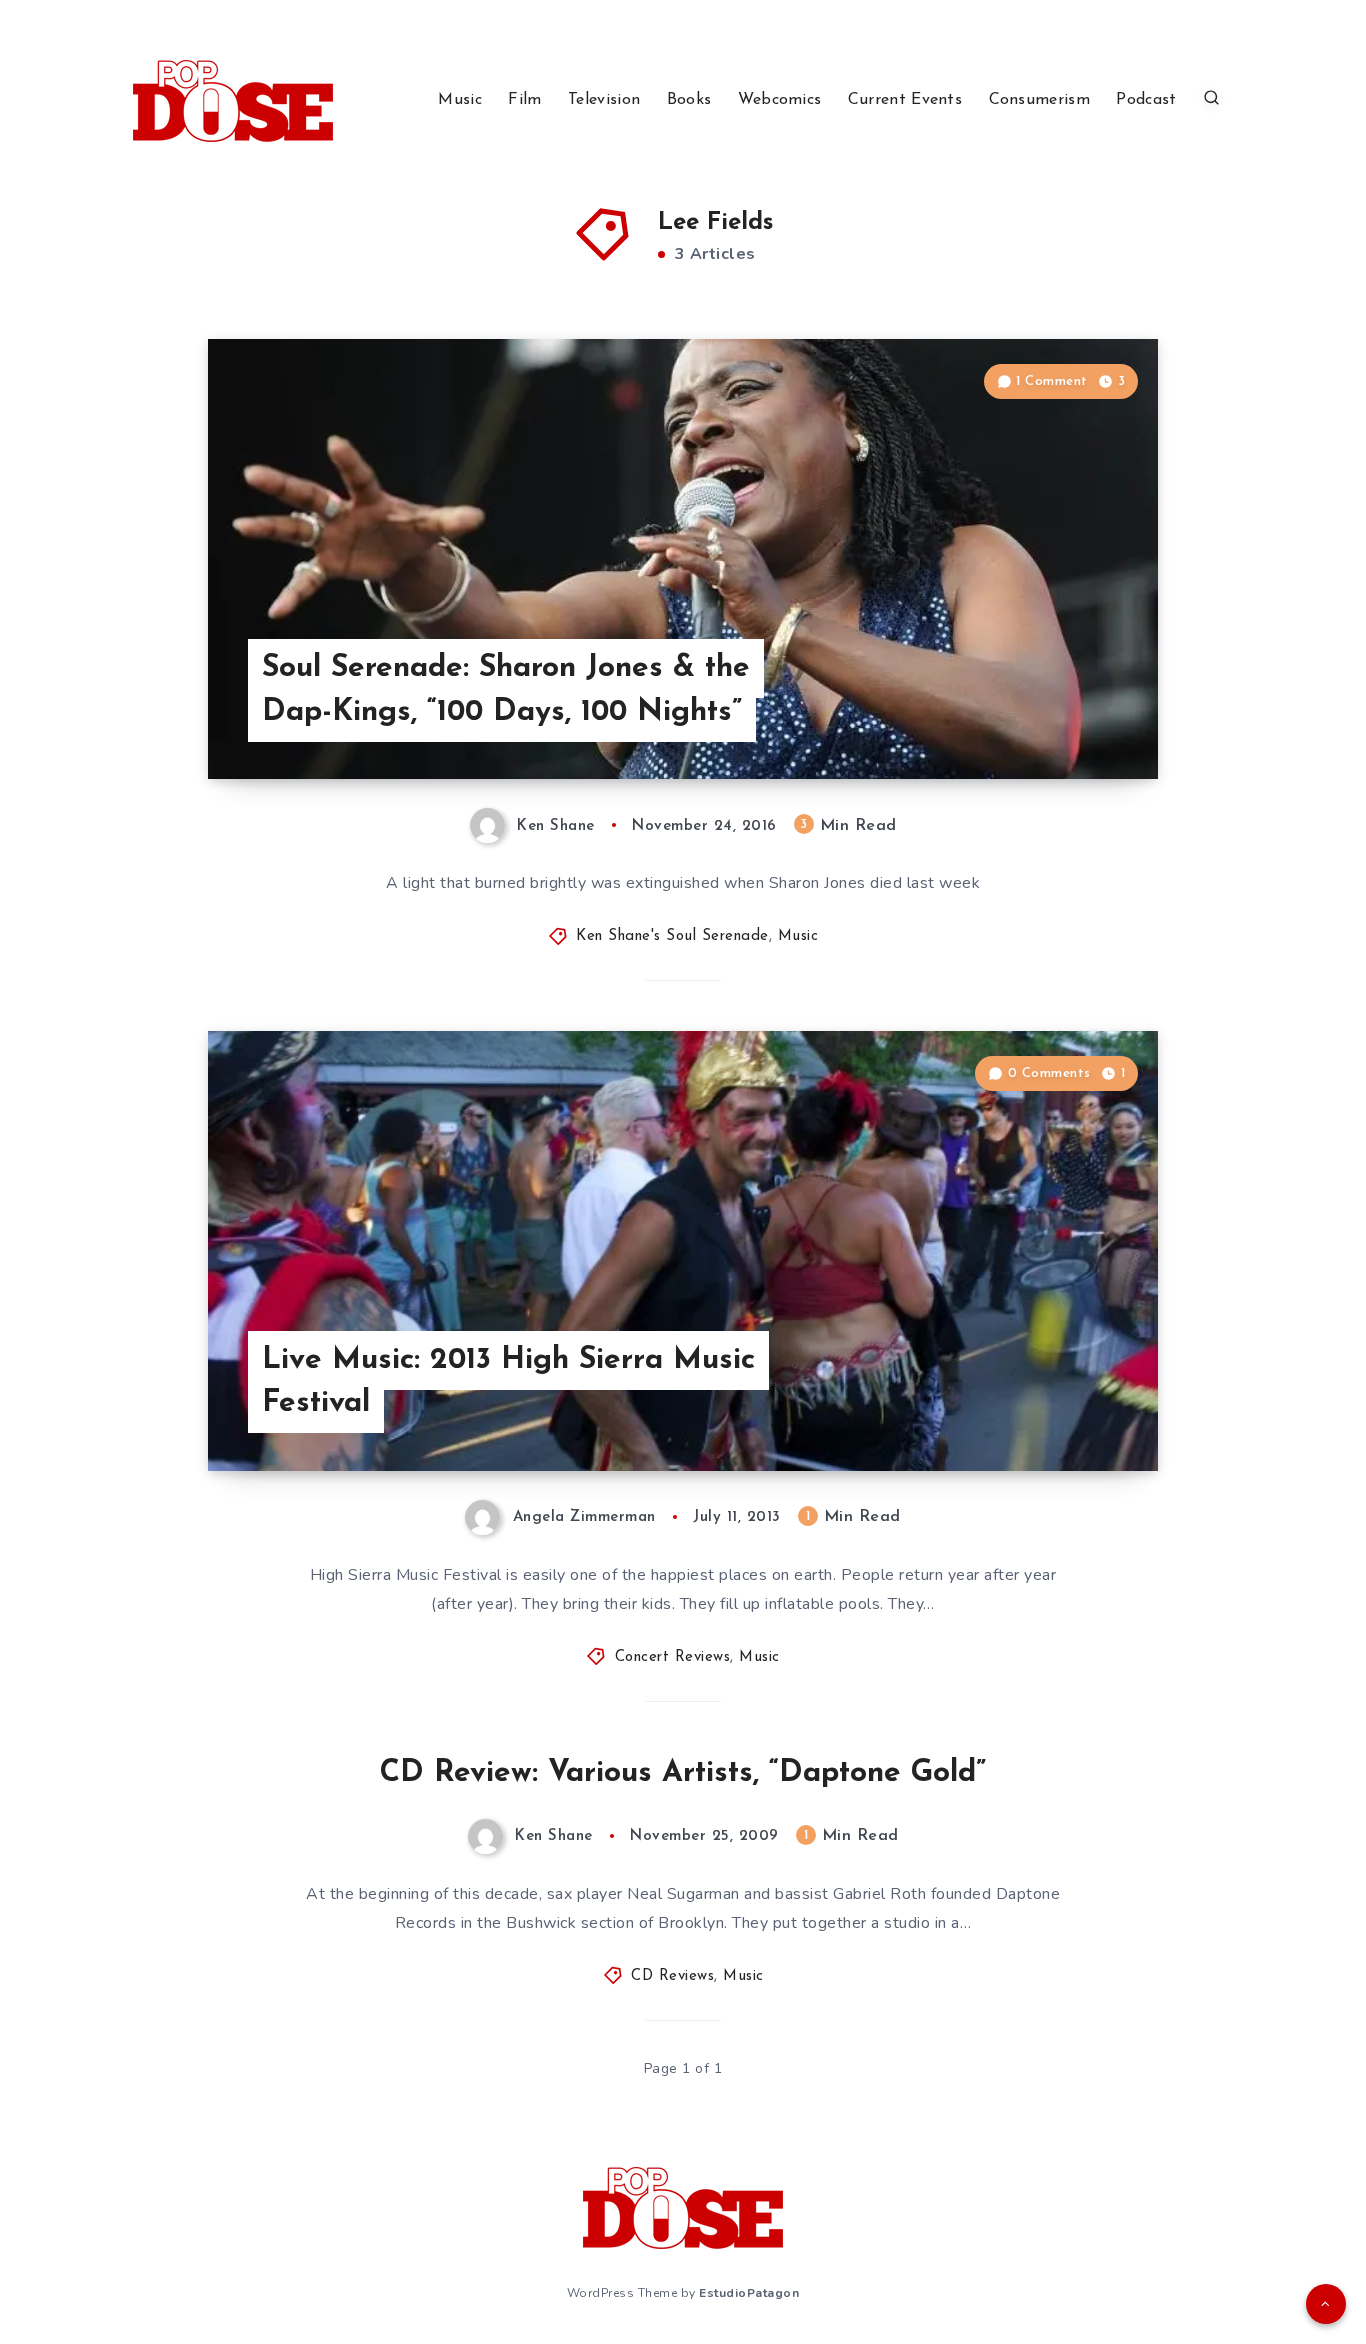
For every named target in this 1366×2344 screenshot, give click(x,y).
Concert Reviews (673, 1657)
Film (524, 100)
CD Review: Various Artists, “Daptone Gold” (683, 1773)
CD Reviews (672, 1976)
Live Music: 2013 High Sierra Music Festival (508, 1382)
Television (604, 100)
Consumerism (1039, 100)
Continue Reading (1064, 719)
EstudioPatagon (749, 2293)
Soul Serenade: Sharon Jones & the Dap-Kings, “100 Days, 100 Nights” (506, 690)
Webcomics (780, 100)
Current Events (905, 100)
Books (689, 100)
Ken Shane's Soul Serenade (672, 936)
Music (460, 100)
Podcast (1146, 100)
